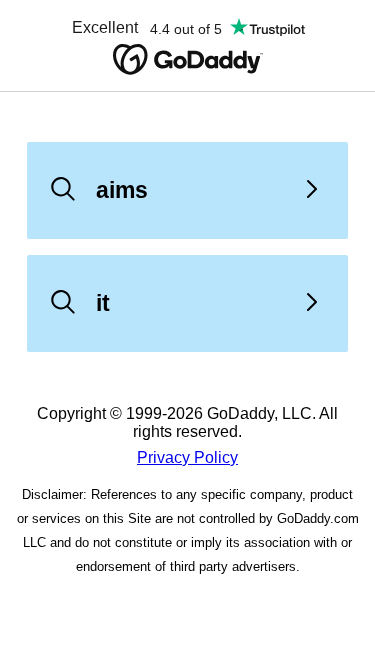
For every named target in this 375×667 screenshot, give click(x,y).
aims (122, 190)
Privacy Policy (187, 457)
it (103, 303)
